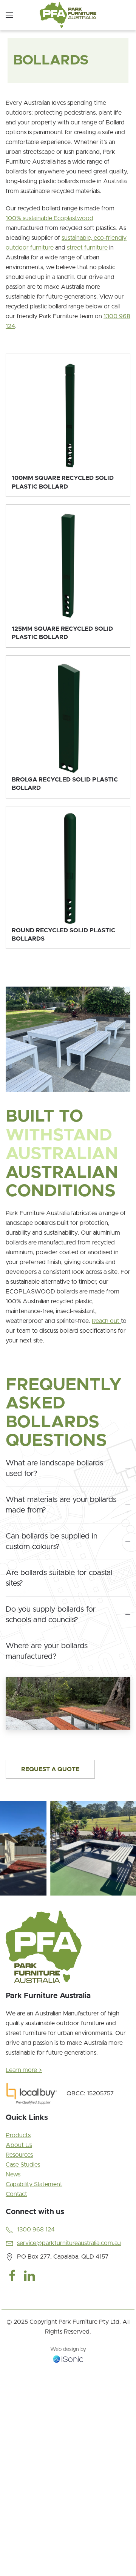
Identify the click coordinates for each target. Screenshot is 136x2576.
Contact (16, 2194)
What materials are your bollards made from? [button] (61, 1505)
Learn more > (24, 2070)
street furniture (87, 248)
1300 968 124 (36, 2230)
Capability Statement (34, 2184)
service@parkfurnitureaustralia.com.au (69, 2243)
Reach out (106, 1321)
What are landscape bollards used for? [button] (54, 1468)
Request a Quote (50, 1769)
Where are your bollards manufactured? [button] (47, 1651)
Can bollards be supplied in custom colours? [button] (52, 1542)
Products (18, 2135)
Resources (19, 2155)
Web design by (68, 2349)
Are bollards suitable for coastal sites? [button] (59, 1578)
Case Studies (23, 2165)
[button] (9, 15)
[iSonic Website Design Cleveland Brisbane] (68, 2359)
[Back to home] (68, 15)
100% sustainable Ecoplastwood (49, 218)
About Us (19, 2145)
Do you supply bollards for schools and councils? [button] (51, 1615)
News (13, 2175)
